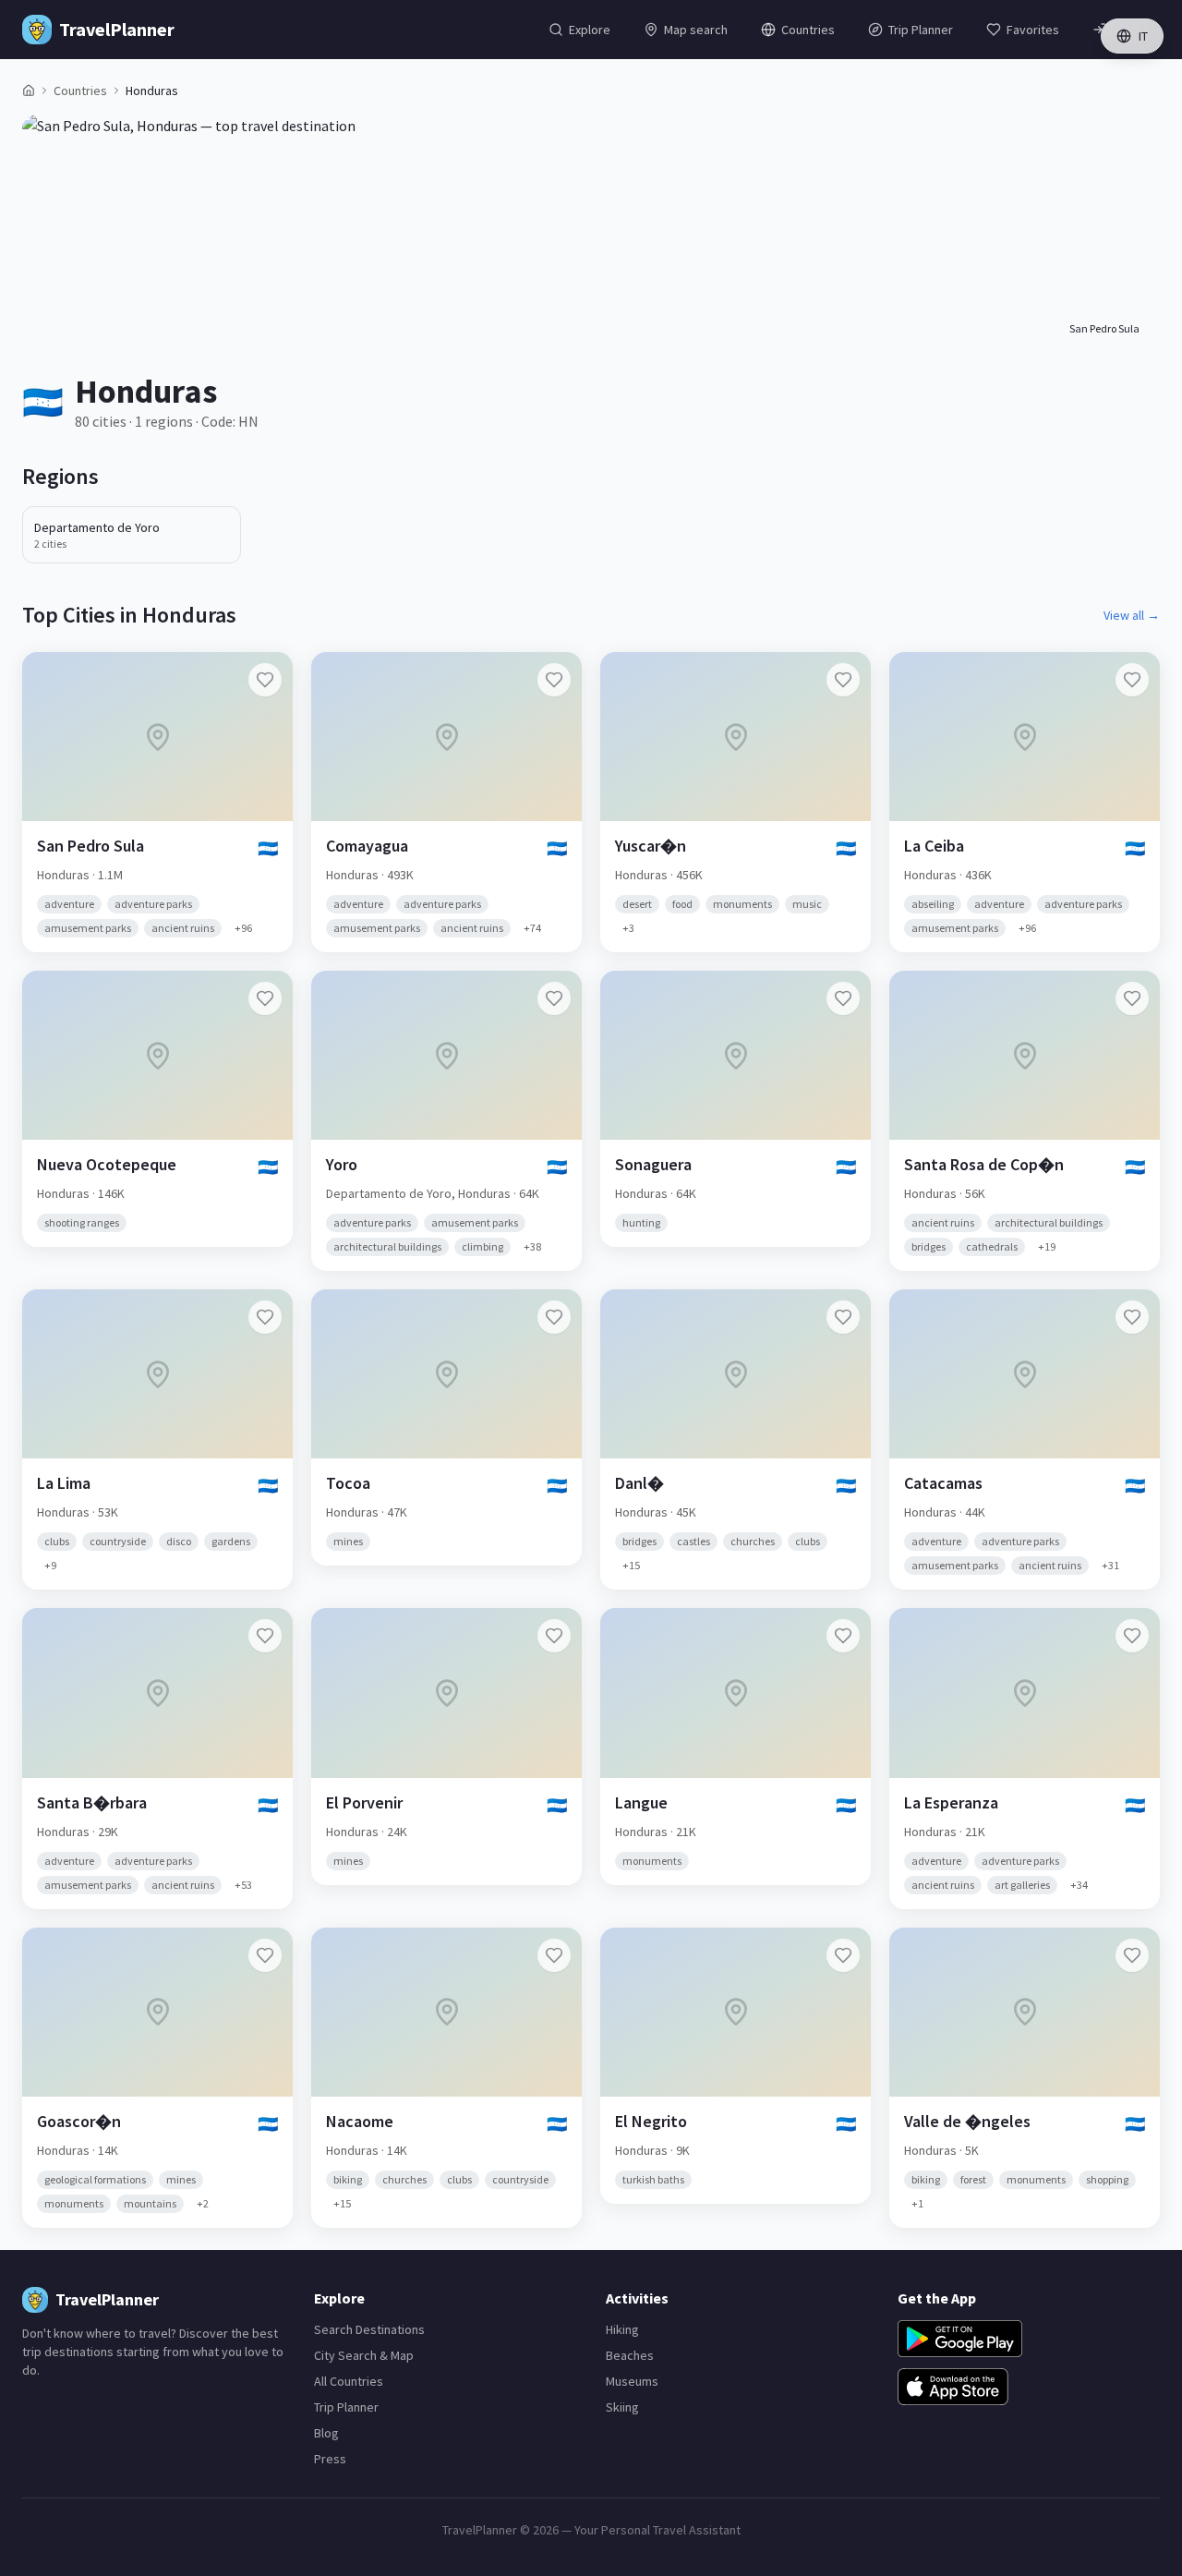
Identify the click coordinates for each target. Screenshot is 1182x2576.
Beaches (630, 2355)
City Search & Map (364, 2355)
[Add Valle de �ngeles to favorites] (1132, 1955)
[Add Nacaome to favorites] (554, 1955)
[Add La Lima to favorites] (265, 1317)
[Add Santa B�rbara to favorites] (265, 1636)
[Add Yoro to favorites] (554, 998)
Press (330, 2459)
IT (1143, 36)
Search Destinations (369, 2329)
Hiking (622, 2329)
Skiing (622, 2407)
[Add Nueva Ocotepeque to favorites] (265, 998)
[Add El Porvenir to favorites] (554, 1636)
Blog (326, 2433)
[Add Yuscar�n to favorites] (843, 680)
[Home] (29, 91)
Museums (632, 2381)
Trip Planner (346, 2407)
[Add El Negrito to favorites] (843, 1955)
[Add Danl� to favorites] (843, 1317)
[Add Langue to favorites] (843, 1636)
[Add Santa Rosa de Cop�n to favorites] (1132, 998)
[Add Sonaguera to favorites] (843, 998)
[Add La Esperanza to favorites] (1132, 1636)
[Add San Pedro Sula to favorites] (265, 680)
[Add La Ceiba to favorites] (1132, 680)
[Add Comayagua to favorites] (554, 680)
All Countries (349, 2381)
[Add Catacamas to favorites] (1132, 1317)
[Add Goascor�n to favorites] (265, 1955)
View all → (1132, 615)
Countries (80, 91)
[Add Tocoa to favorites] (554, 1317)
